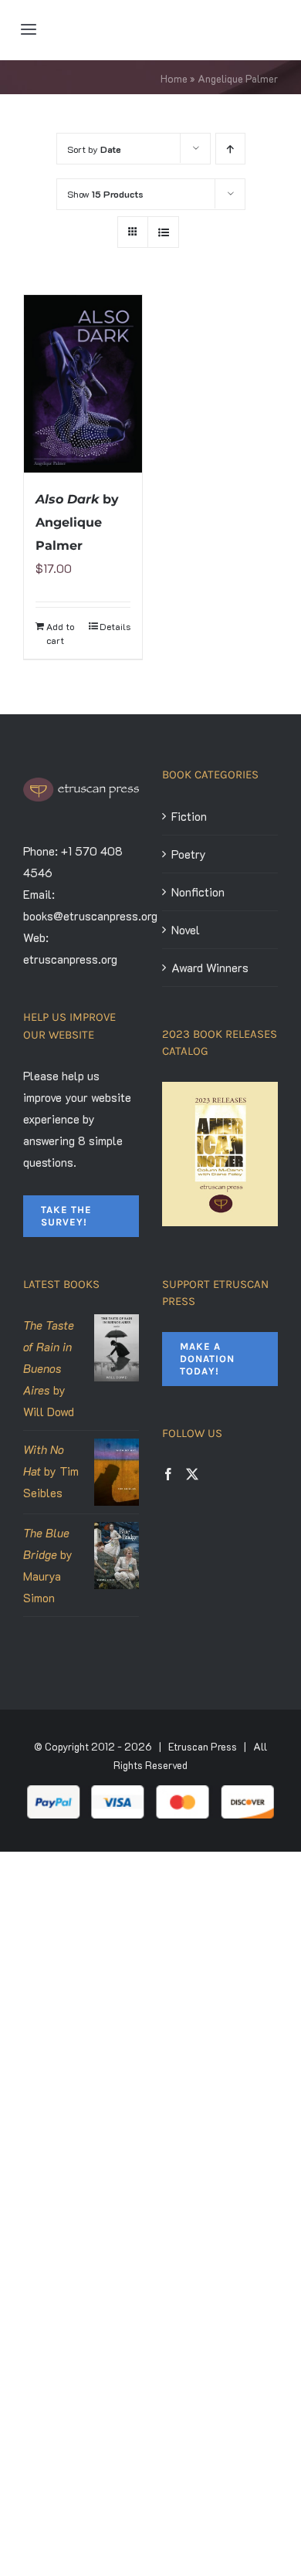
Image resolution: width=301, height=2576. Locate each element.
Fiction (189, 816)
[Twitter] (192, 1474)
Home (174, 78)
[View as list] (163, 232)
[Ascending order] (230, 149)
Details (115, 626)
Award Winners (210, 968)
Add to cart (60, 633)
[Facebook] (168, 1474)
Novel (186, 930)
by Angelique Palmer (77, 522)
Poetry (189, 854)
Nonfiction (198, 892)
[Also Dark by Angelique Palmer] (83, 384)
